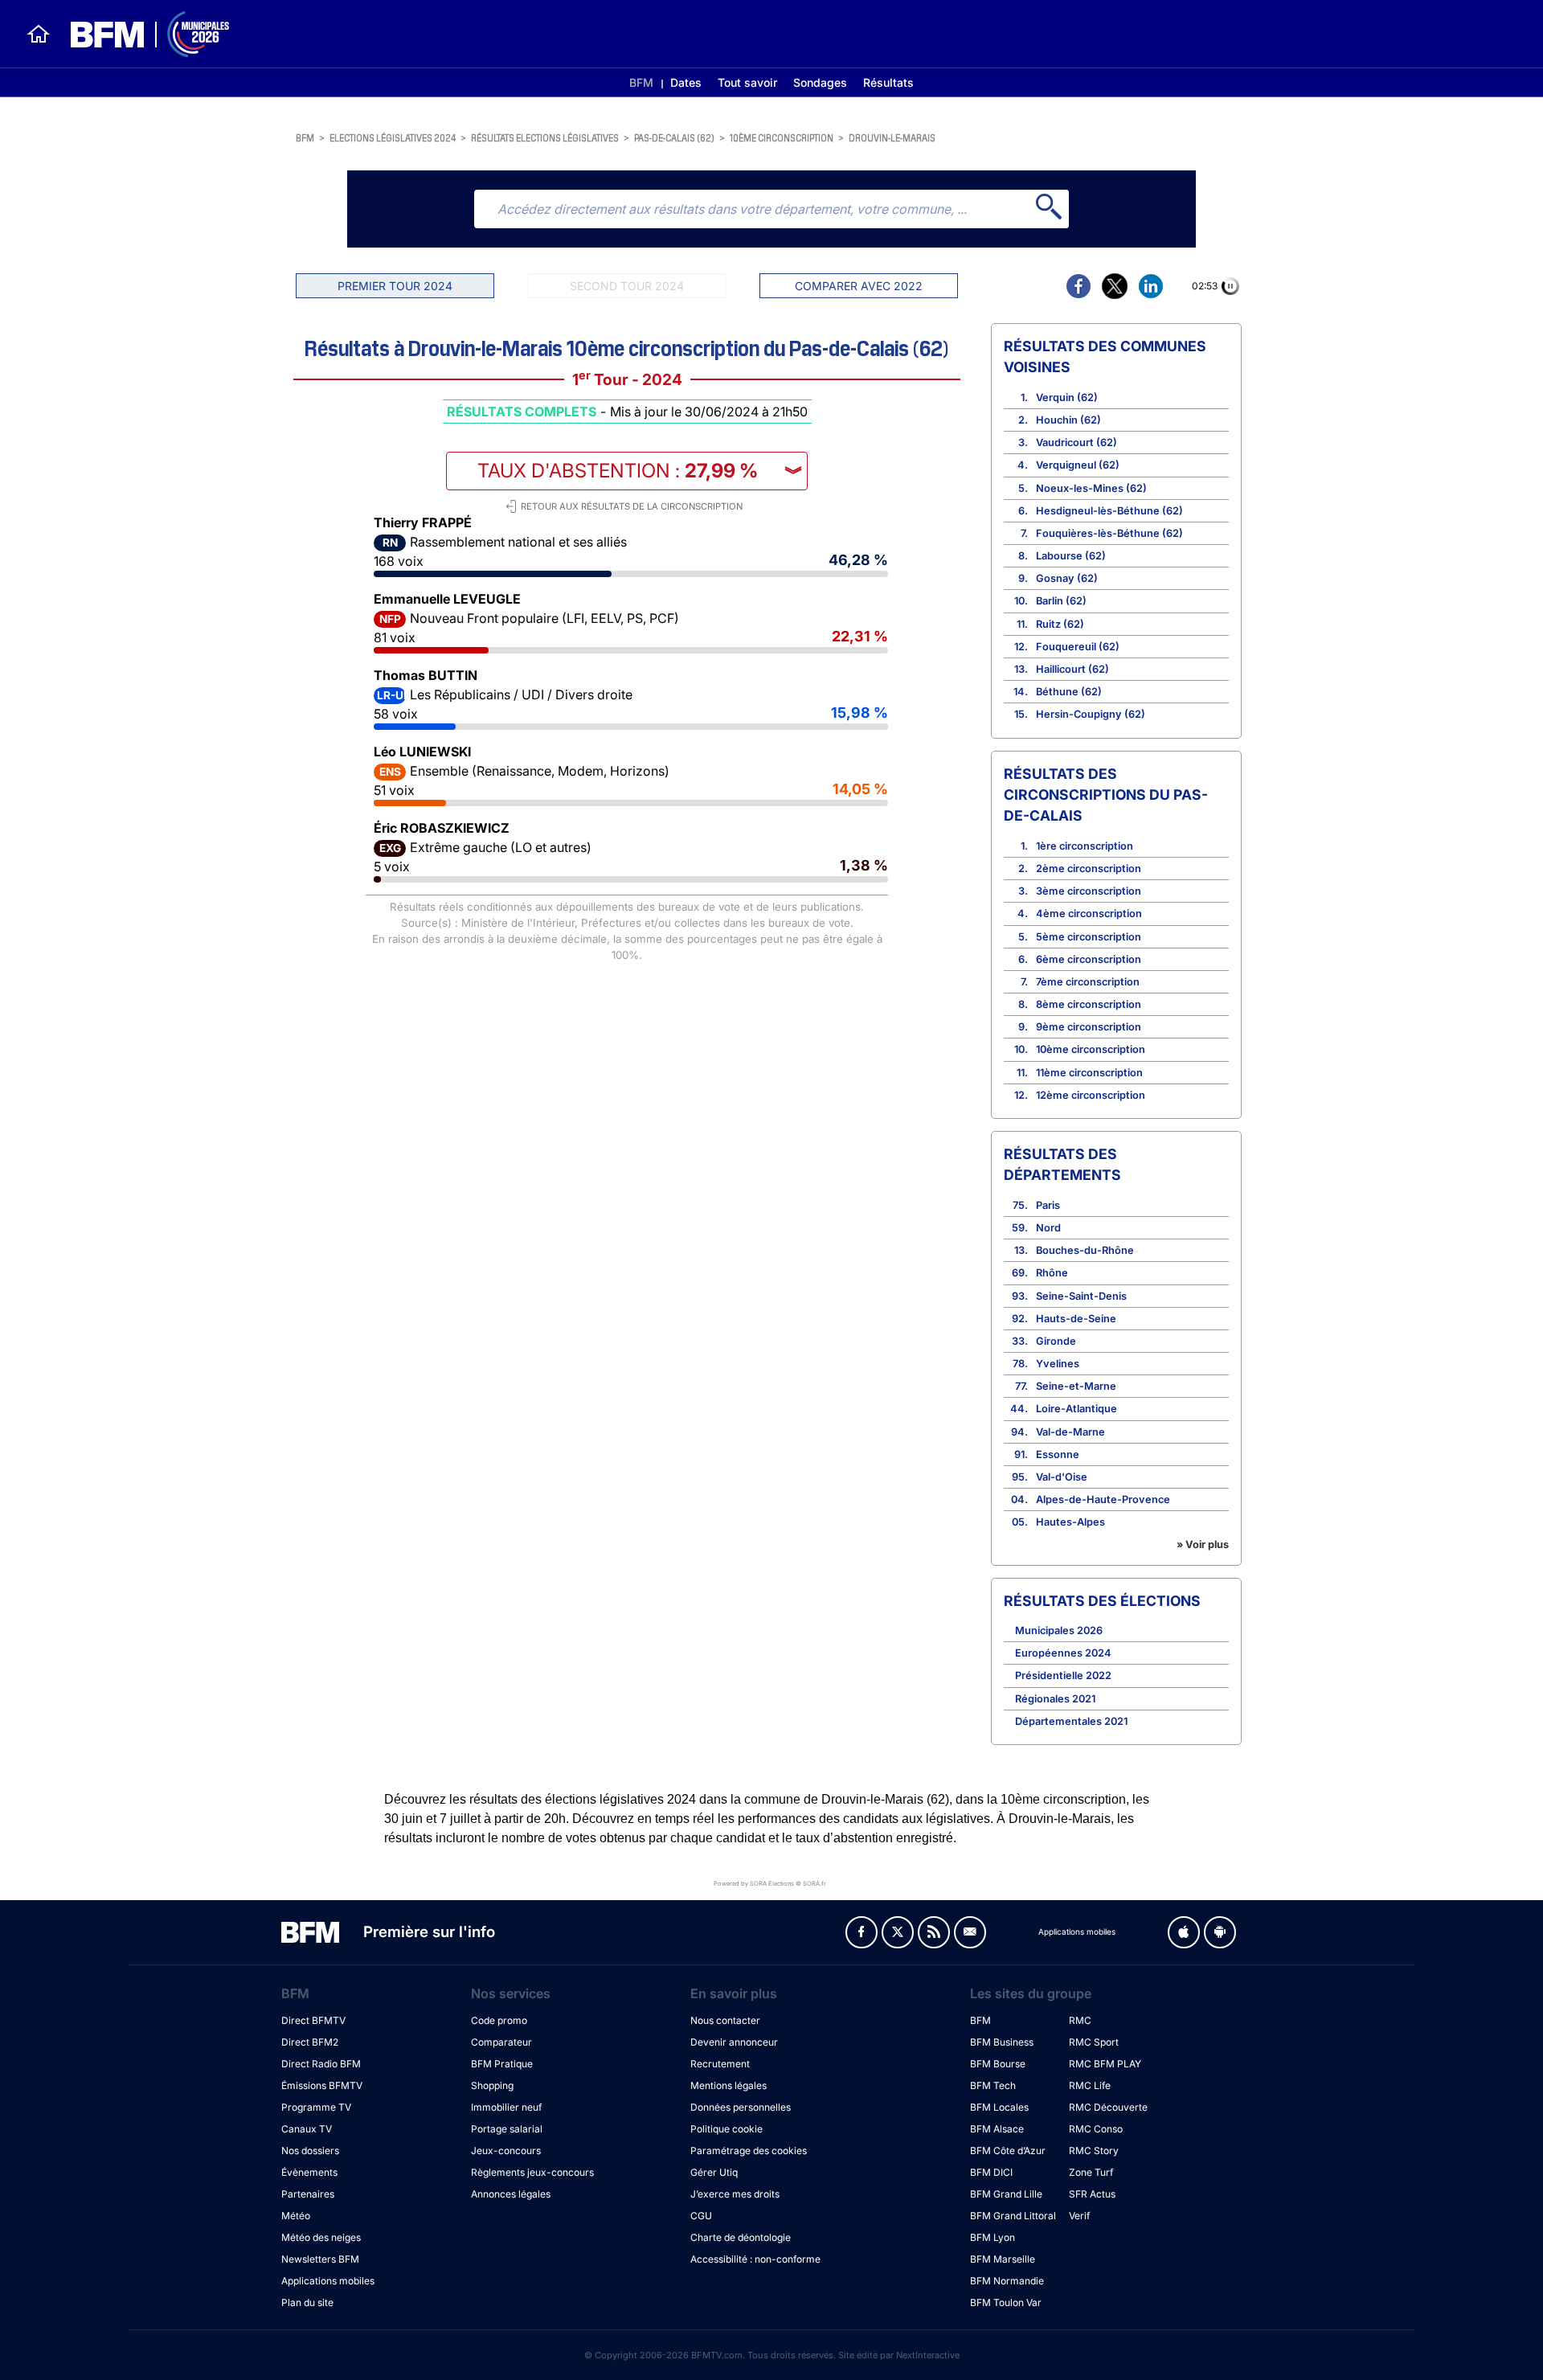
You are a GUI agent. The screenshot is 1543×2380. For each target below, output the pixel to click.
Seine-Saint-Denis (1081, 1296)
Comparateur (501, 2042)
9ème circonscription (1089, 1027)
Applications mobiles (328, 2281)
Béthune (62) (1069, 692)
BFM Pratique (502, 2064)
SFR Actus (1092, 2194)
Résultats (888, 82)
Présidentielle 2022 (1063, 1675)
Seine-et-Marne (1076, 1386)
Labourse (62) (1071, 556)
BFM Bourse (998, 2064)
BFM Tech (993, 2085)
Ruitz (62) (1060, 624)
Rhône (1052, 1273)
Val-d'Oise (1062, 1477)
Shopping (492, 2085)
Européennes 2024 (1063, 1653)
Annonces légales (511, 2194)
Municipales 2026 (1059, 1630)
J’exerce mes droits (735, 2194)
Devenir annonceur (734, 2042)
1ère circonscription (1085, 846)
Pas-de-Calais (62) (674, 137)
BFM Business (1002, 2042)
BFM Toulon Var (1006, 2302)
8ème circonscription (1089, 1004)
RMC (1080, 2020)
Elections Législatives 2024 (393, 137)
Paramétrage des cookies (749, 2151)
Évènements (309, 2172)
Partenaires (308, 2194)
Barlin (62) (1061, 601)
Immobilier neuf (506, 2107)
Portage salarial (507, 2129)
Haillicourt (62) (1072, 669)
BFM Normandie (1007, 2281)
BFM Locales (999, 2107)
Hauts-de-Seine (1076, 1319)
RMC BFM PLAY (1105, 2064)
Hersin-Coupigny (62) (1091, 714)
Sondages (820, 82)
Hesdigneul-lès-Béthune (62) (1109, 511)
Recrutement (720, 2064)
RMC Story (1094, 2151)
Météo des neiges (321, 2237)
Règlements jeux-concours (532, 2172)
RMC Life (1090, 2085)
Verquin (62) (1067, 397)
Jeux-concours (506, 2151)
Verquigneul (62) (1078, 465)
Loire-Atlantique (1076, 1409)
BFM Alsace (997, 2129)
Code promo (499, 2020)
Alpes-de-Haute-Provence (1103, 1499)
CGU (701, 2216)
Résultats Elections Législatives (545, 137)
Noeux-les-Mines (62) (1091, 488)
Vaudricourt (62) (1076, 442)
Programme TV (316, 2107)
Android (1220, 1932)
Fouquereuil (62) (1078, 647)
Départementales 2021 (1071, 1721)
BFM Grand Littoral (1013, 2216)
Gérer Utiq (714, 2172)
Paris (1048, 1205)
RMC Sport (1094, 2042)
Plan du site (307, 2302)
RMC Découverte (1108, 2107)
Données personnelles (741, 2107)
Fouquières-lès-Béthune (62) (1109, 533)
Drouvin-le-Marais (892, 137)
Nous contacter (725, 2020)
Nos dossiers (310, 2151)
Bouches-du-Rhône (1085, 1250)
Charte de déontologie (741, 2237)
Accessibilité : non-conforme (755, 2259)
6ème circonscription (1089, 959)
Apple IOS (1184, 1932)
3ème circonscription (1089, 891)
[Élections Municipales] (140, 34)
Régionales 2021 (1055, 1699)
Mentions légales (729, 2085)
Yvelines (1058, 1364)
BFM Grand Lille (1006, 2194)
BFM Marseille (1003, 2259)
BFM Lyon (993, 2237)
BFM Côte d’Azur (1008, 2151)
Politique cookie (726, 2129)
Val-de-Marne (1070, 1432)
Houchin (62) (1068, 420)
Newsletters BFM (320, 2259)
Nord (1048, 1228)
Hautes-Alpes (1070, 1522)
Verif (1079, 2216)
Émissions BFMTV (322, 2085)
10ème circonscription (782, 137)
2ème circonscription (1089, 868)
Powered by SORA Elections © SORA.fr (770, 1883)
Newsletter (970, 1932)
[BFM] (39, 34)
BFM (641, 82)
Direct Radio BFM (321, 2064)
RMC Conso (1096, 2129)
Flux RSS (934, 1932)
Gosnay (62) (1067, 578)
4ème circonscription (1089, 913)
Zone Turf (1091, 2172)
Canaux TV (307, 2129)
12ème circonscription (1091, 1095)
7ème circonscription (1088, 982)
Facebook (862, 1932)
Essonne (1058, 1454)
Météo (296, 2216)
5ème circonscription (1089, 937)
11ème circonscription (1089, 1073)
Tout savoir (747, 82)
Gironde (1056, 1341)
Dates (686, 82)
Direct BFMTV (313, 2020)
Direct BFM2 (310, 2042)
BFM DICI (991, 2172)
